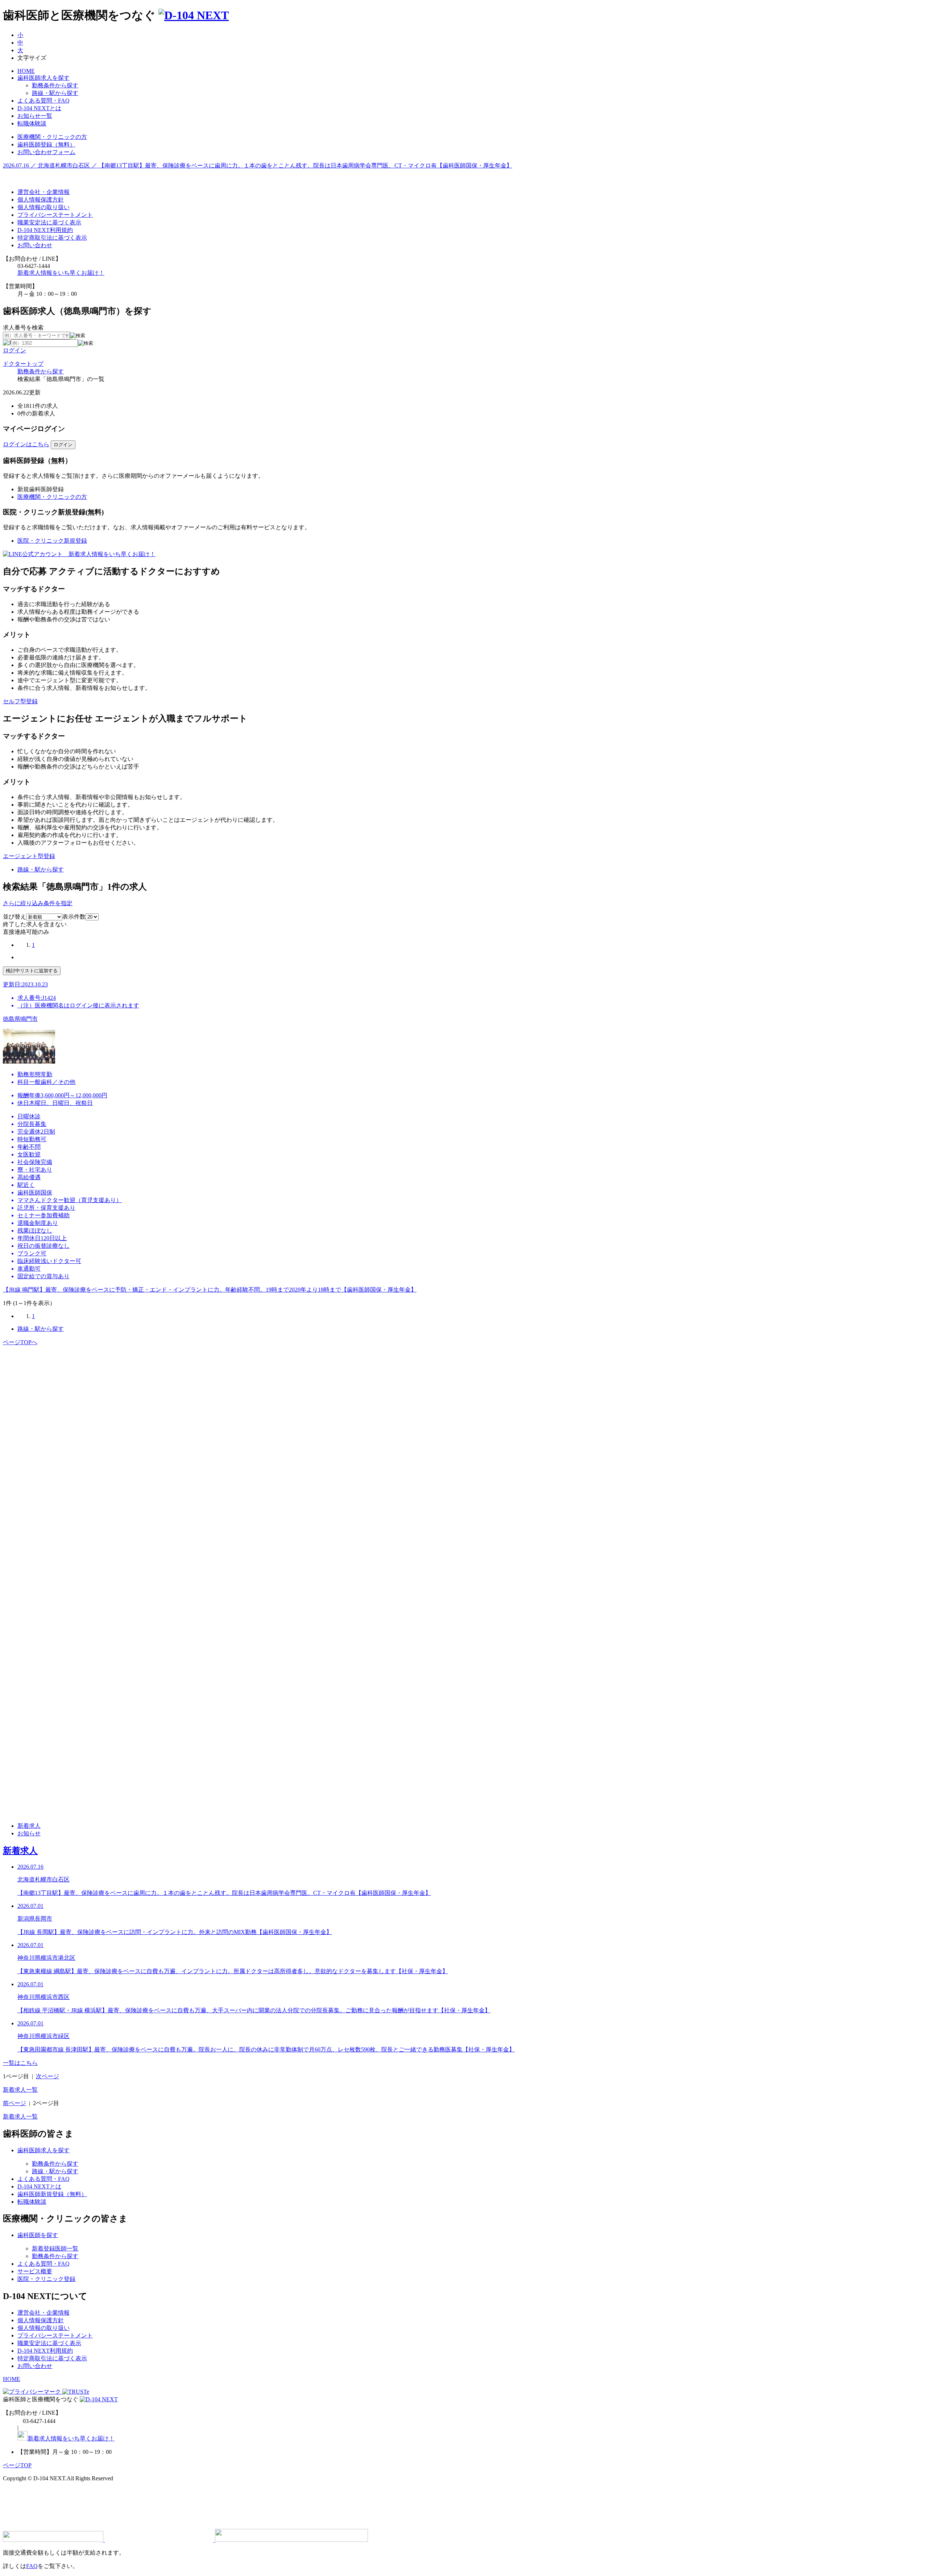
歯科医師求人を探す (43, 78)
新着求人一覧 (20, 2090)
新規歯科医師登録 (41, 489)
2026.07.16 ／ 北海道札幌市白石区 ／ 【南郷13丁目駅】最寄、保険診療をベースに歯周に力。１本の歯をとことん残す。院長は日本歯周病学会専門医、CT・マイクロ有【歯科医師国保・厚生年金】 (258, 165)
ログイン (14, 350)
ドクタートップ (23, 364)
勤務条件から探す (41, 371)
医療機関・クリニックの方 (52, 497)
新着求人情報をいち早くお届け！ (61, 273)
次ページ (47, 2076)
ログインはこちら (26, 444)
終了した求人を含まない (35, 924)
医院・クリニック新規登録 (52, 541)
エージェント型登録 (29, 856)
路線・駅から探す (41, 869)
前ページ (14, 2103)
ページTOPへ (20, 1342)
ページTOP (17, 2465)
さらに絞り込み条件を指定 (38, 903)
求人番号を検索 (23, 328)
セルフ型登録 (20, 701)
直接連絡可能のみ (26, 932)
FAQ (32, 2566)
